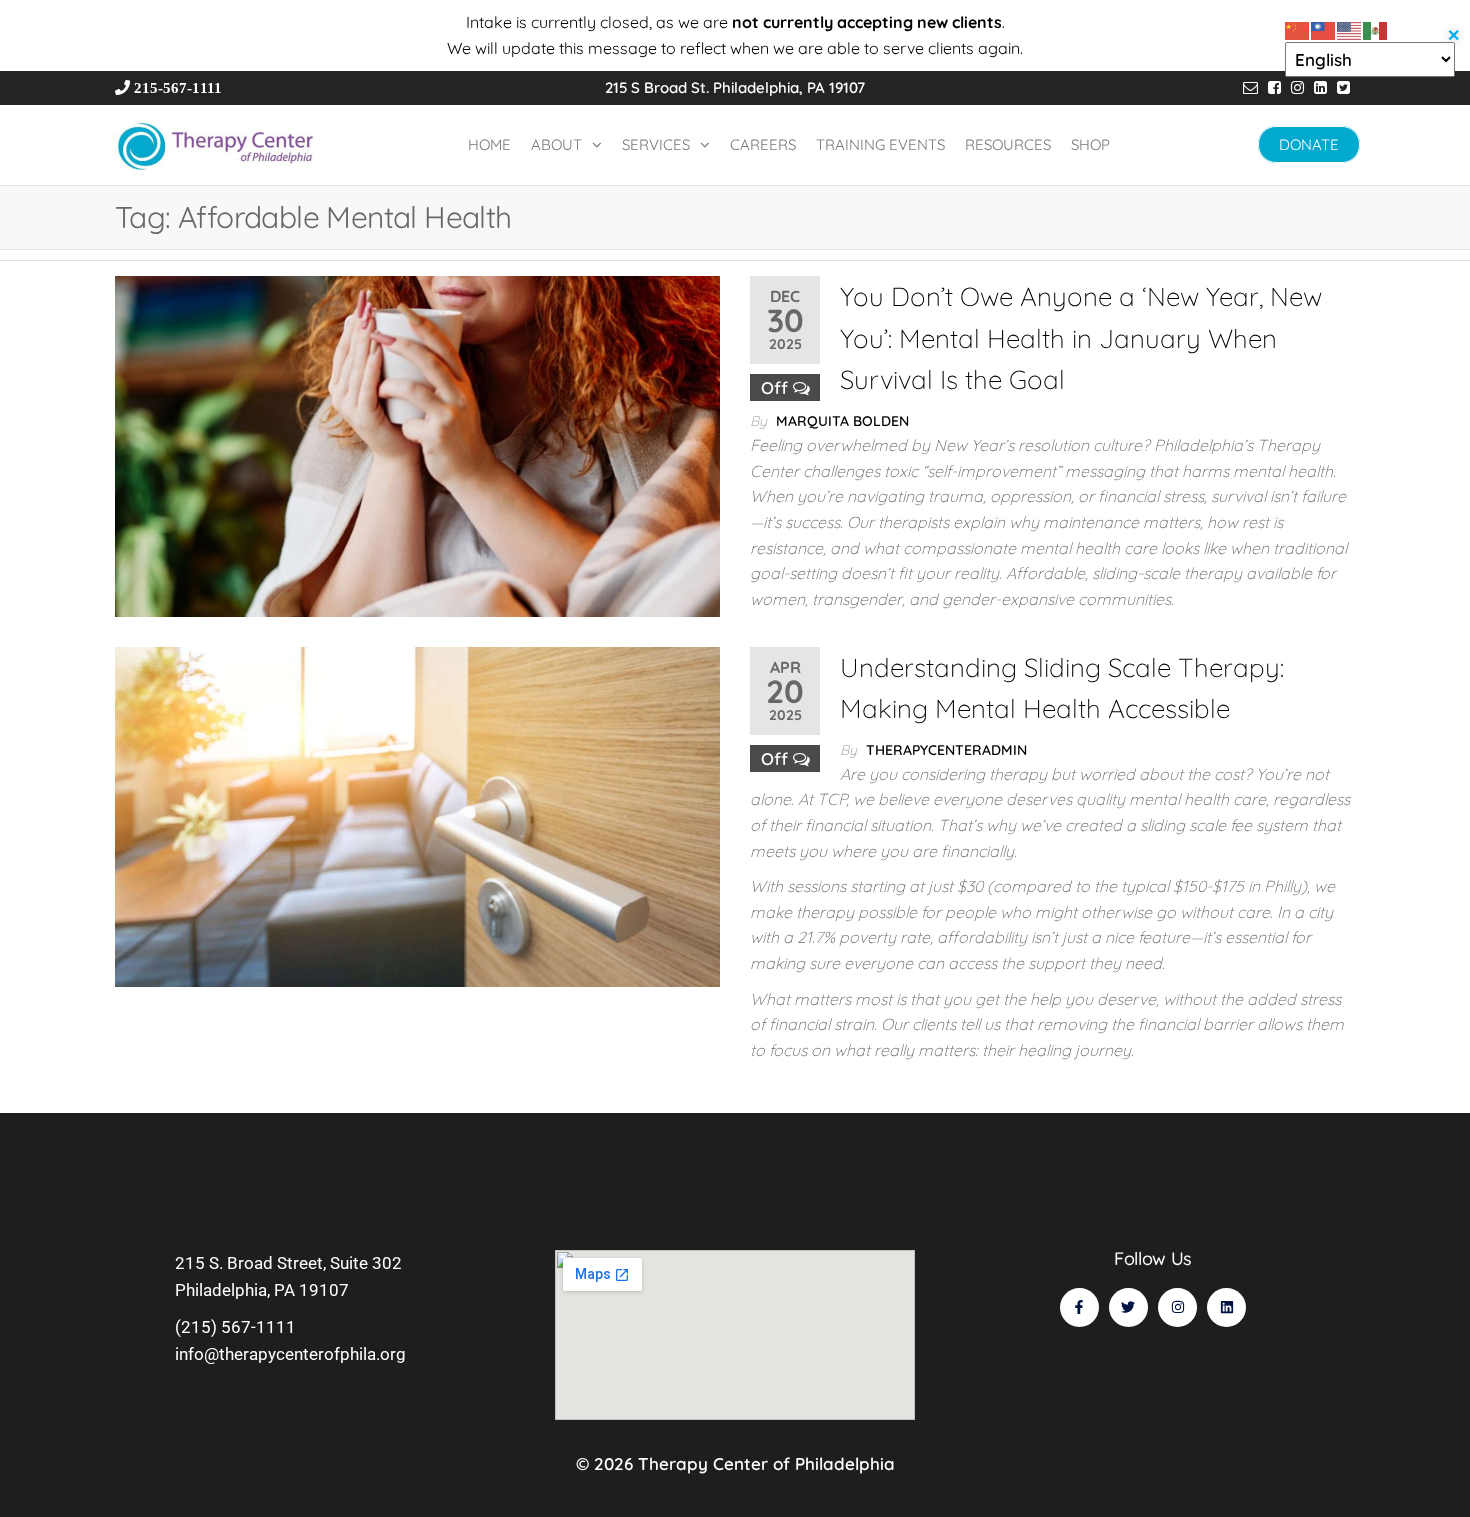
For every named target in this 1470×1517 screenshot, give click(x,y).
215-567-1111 (180, 87)
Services (656, 144)
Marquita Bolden (842, 421)
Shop (1090, 144)
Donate (1309, 144)
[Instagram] (1177, 1307)
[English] (1350, 28)
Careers (763, 144)
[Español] (1376, 28)
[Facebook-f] (1079, 1307)
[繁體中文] (1324, 28)
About (556, 144)
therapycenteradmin (946, 750)
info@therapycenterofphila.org (290, 1354)
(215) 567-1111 (235, 1327)
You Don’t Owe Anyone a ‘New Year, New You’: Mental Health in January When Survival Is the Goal (1081, 338)
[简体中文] (1298, 28)
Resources (1008, 144)
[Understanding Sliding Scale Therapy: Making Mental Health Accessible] (417, 817)
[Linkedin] (1226, 1307)
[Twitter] (1128, 1307)
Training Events (880, 144)
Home (489, 144)
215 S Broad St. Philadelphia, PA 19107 (735, 87)
